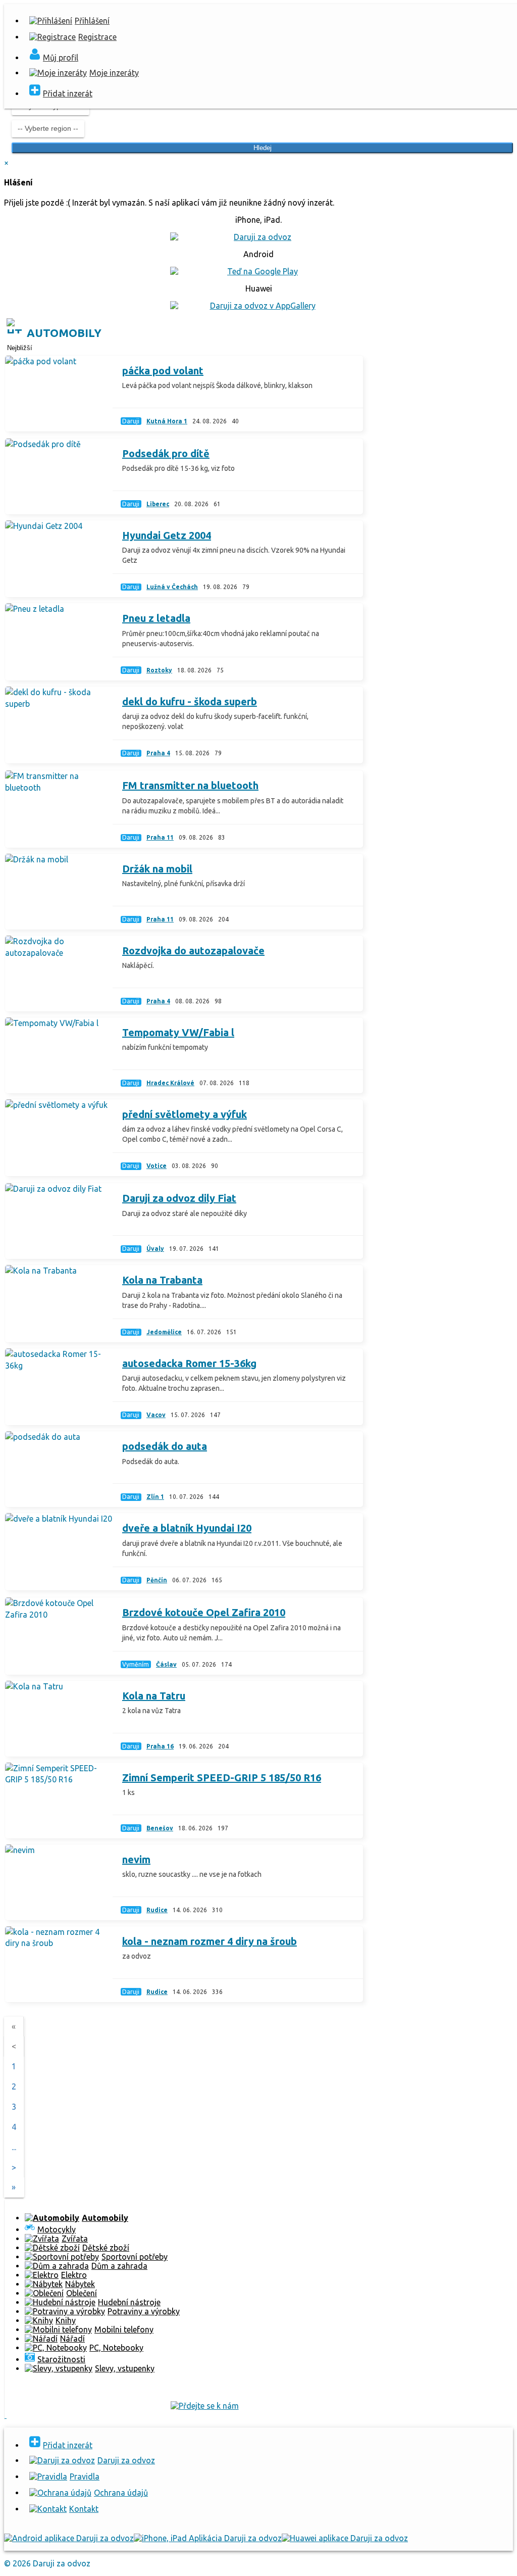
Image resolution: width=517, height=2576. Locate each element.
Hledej (263, 148)
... (14, 2147)
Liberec (158, 504)
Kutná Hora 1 (167, 421)
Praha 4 (158, 753)
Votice (157, 1166)
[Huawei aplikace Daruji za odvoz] (345, 2538)
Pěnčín (157, 1580)
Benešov (160, 1828)
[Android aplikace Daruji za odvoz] (69, 2538)
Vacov (156, 1415)
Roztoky (159, 670)
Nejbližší (20, 348)
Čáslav (166, 1664)
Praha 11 (160, 837)
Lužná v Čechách (172, 587)
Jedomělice (164, 1332)
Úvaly (155, 1249)
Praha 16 (160, 1746)
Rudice (157, 1910)
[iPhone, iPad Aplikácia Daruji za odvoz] (208, 2538)
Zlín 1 (155, 1497)
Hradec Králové (170, 1083)
